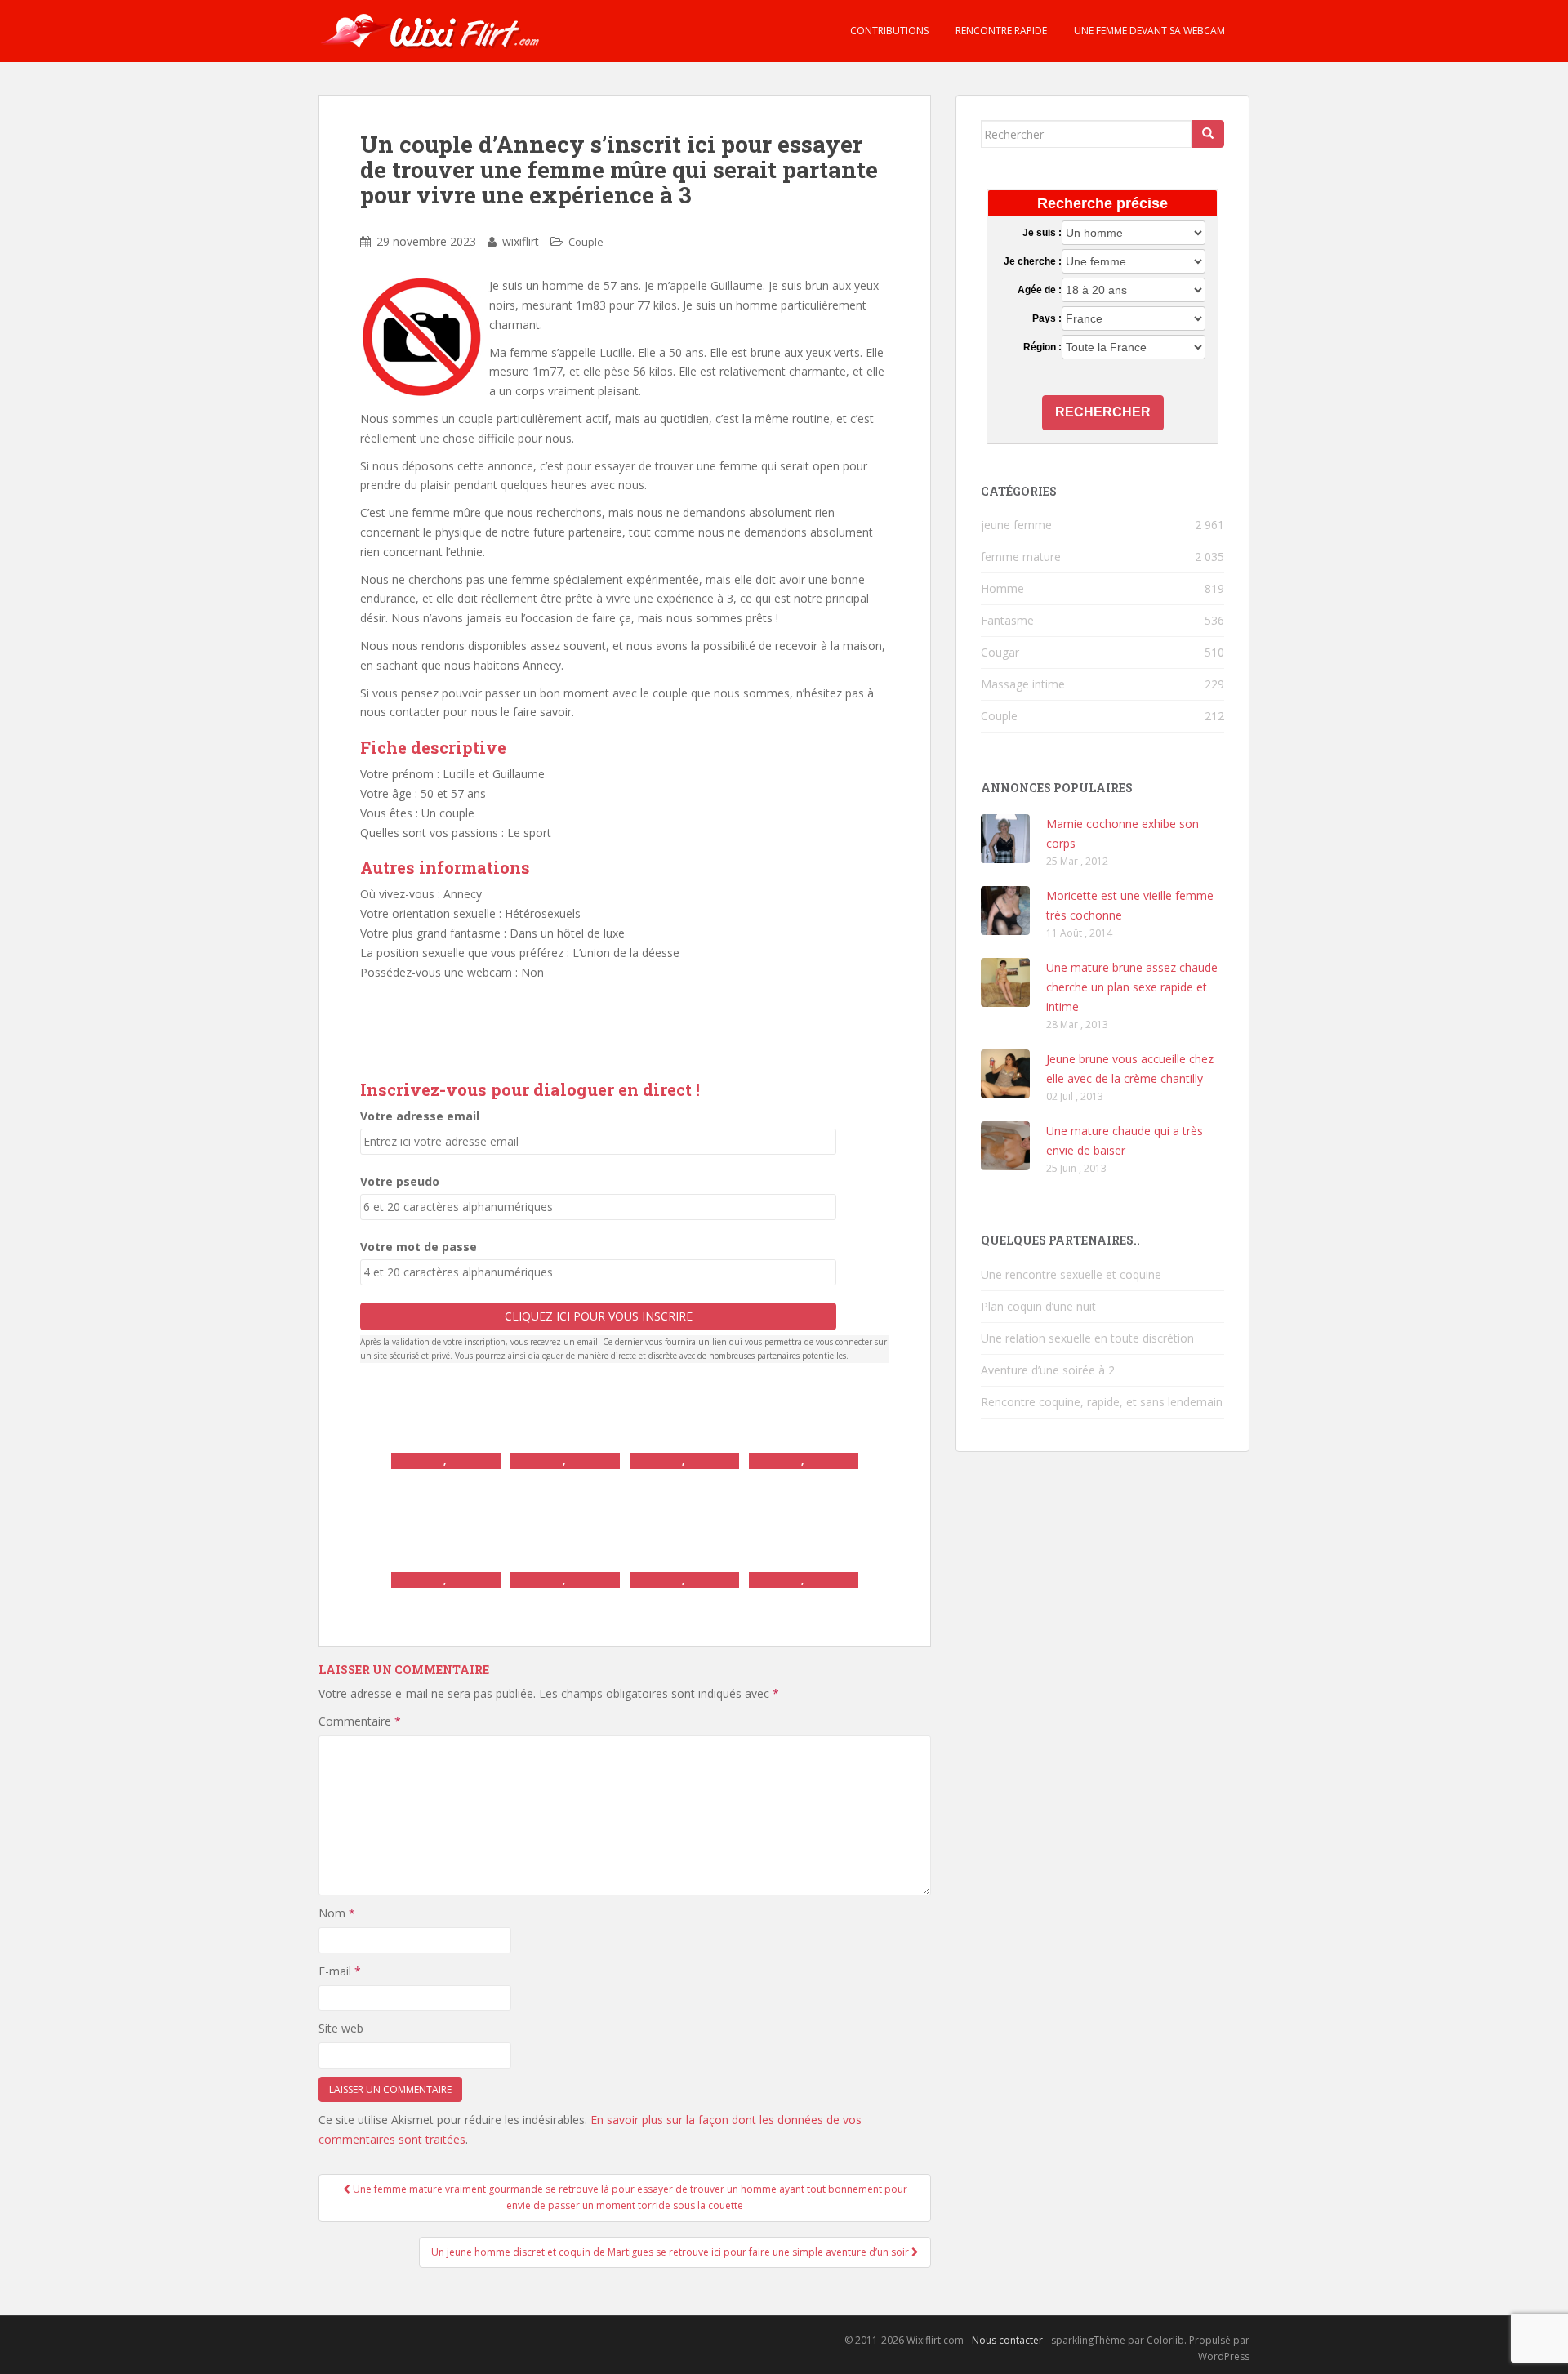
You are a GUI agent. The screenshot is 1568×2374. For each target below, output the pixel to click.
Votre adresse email (420, 1116)
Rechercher (1103, 412)
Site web (341, 2028)
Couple (586, 242)
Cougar (1000, 652)
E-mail (340, 1971)
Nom (337, 1913)
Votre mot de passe (419, 1247)
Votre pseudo (400, 1181)
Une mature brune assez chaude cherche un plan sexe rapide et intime (1132, 987)
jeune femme (1016, 525)
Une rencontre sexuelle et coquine (1071, 1274)
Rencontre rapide (1000, 31)
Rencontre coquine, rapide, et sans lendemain (1102, 1402)
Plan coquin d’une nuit (1038, 1306)
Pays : (1047, 318)
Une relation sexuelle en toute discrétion (1087, 1338)
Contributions (888, 31)
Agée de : (1039, 290)
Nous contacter (1007, 2340)
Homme (1002, 588)
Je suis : (1042, 233)
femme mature (1021, 557)
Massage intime (1023, 684)
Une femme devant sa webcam (1148, 31)
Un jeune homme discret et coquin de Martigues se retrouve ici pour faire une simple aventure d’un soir (671, 2252)
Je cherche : (1032, 261)
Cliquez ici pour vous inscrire (599, 1316)
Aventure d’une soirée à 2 (1048, 1370)
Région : (1042, 347)
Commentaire (360, 1721)
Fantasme (1007, 620)
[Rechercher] (1208, 134)
